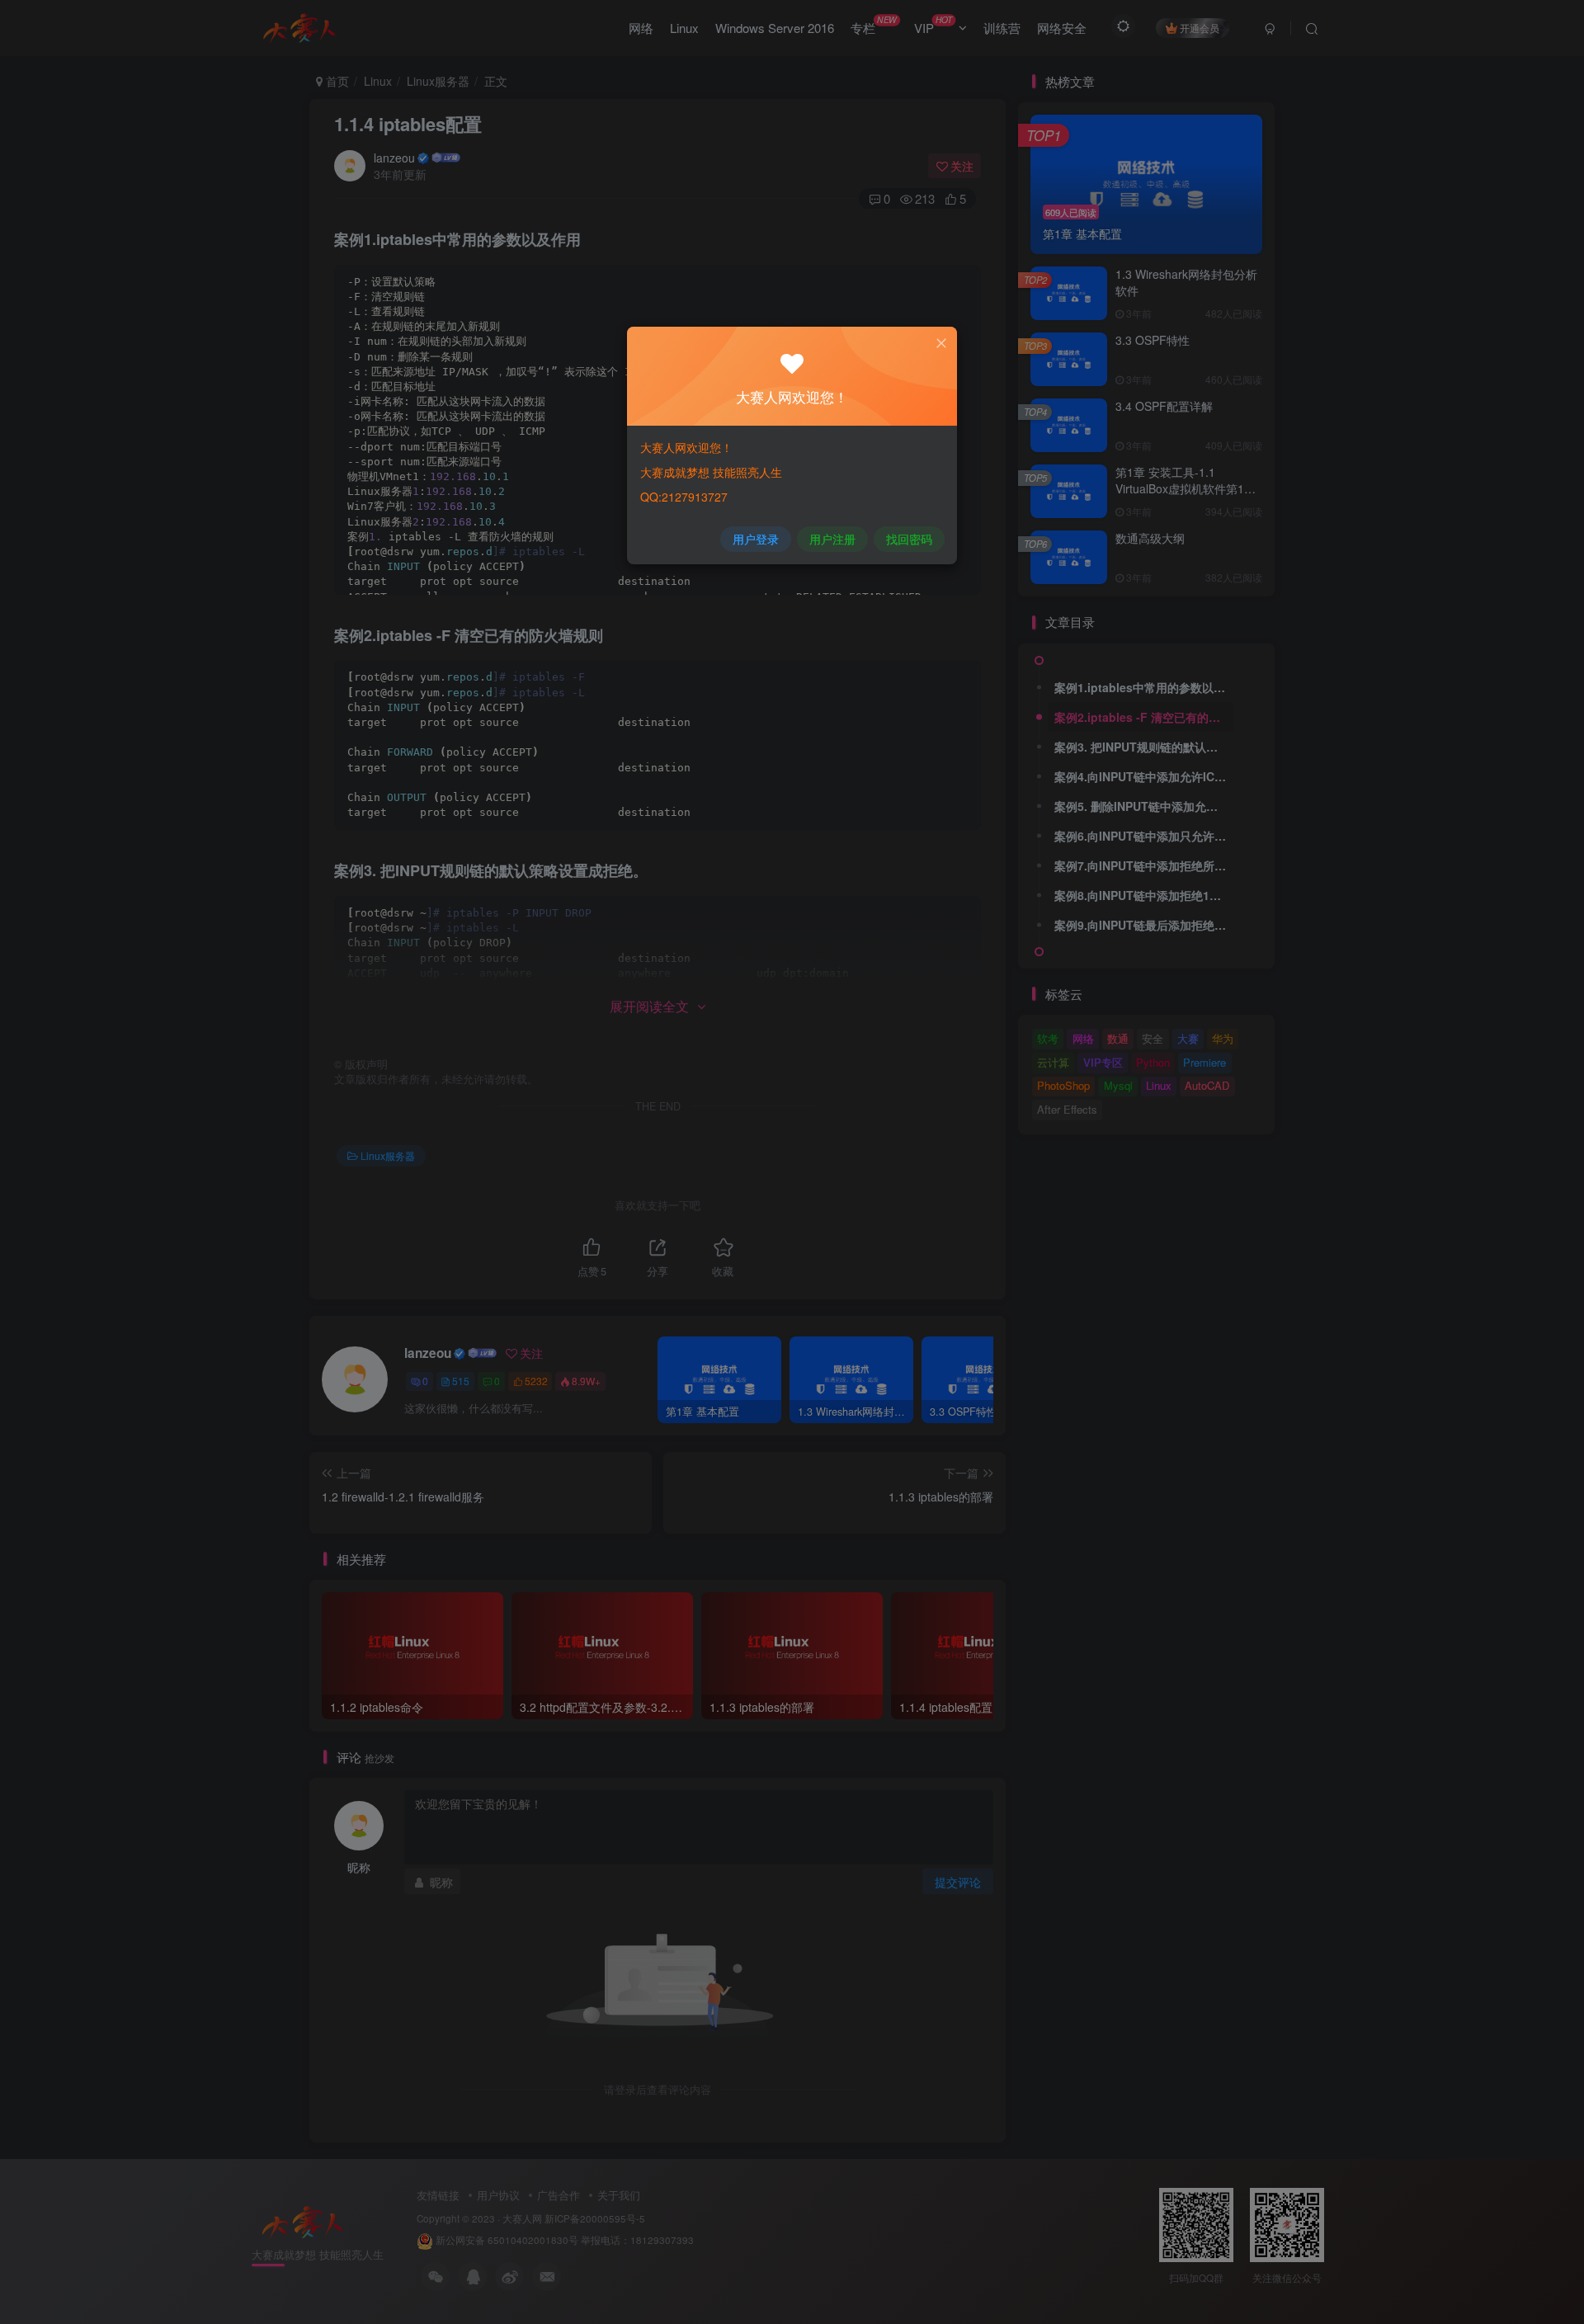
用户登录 (756, 539)
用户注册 (832, 539)
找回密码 (909, 539)
